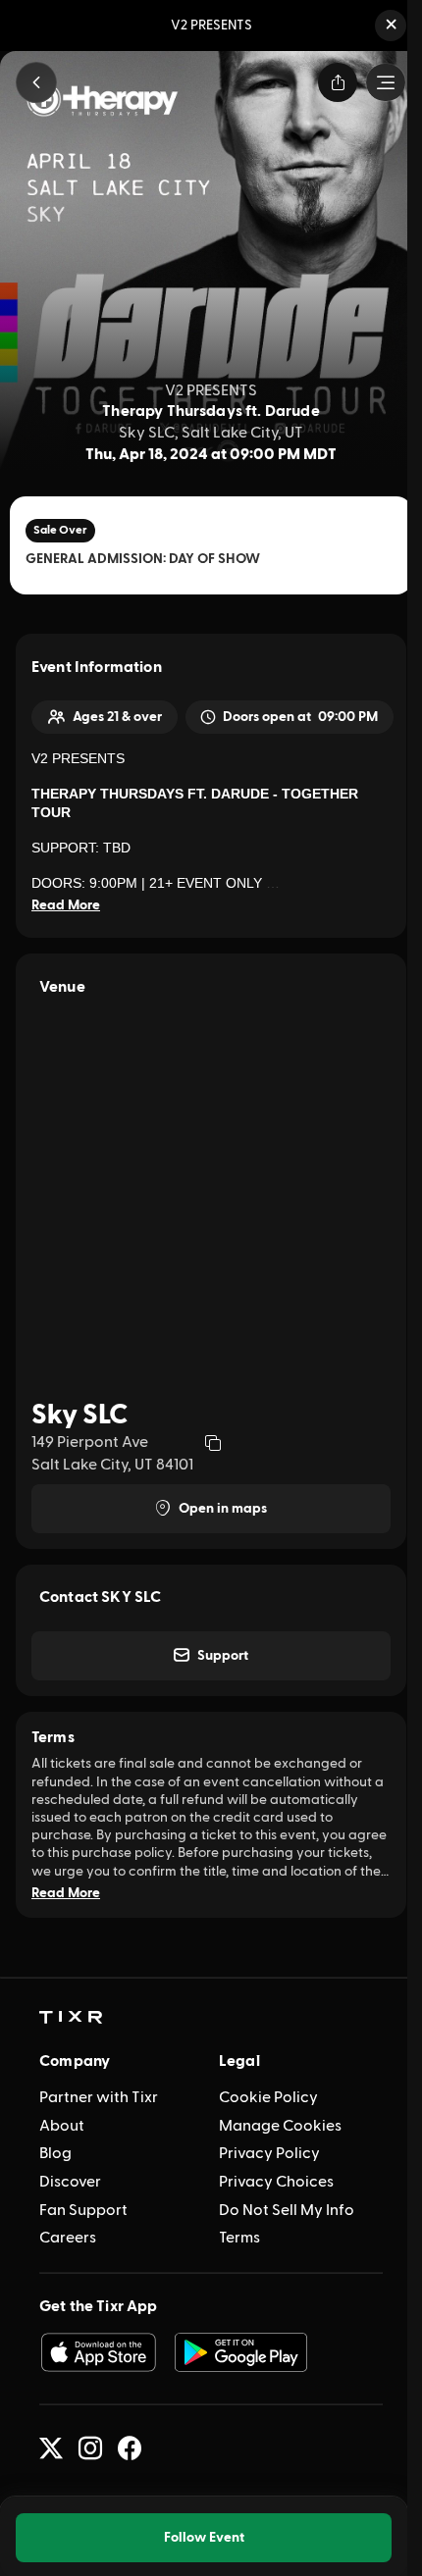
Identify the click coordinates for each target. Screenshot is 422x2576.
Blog (55, 2153)
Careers (68, 2238)
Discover (70, 2182)
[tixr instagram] (90, 2448)
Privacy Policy (269, 2153)
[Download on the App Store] (98, 2352)
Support (223, 1656)
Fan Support (83, 2210)
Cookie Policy (268, 2097)
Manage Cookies (280, 2126)
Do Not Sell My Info (287, 2210)
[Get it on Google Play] (241, 2352)
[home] (71, 2018)
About (62, 2126)
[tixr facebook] (130, 2448)
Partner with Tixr (99, 2097)
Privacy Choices (276, 2182)
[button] (391, 26)
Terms (239, 2238)
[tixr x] (51, 2448)
